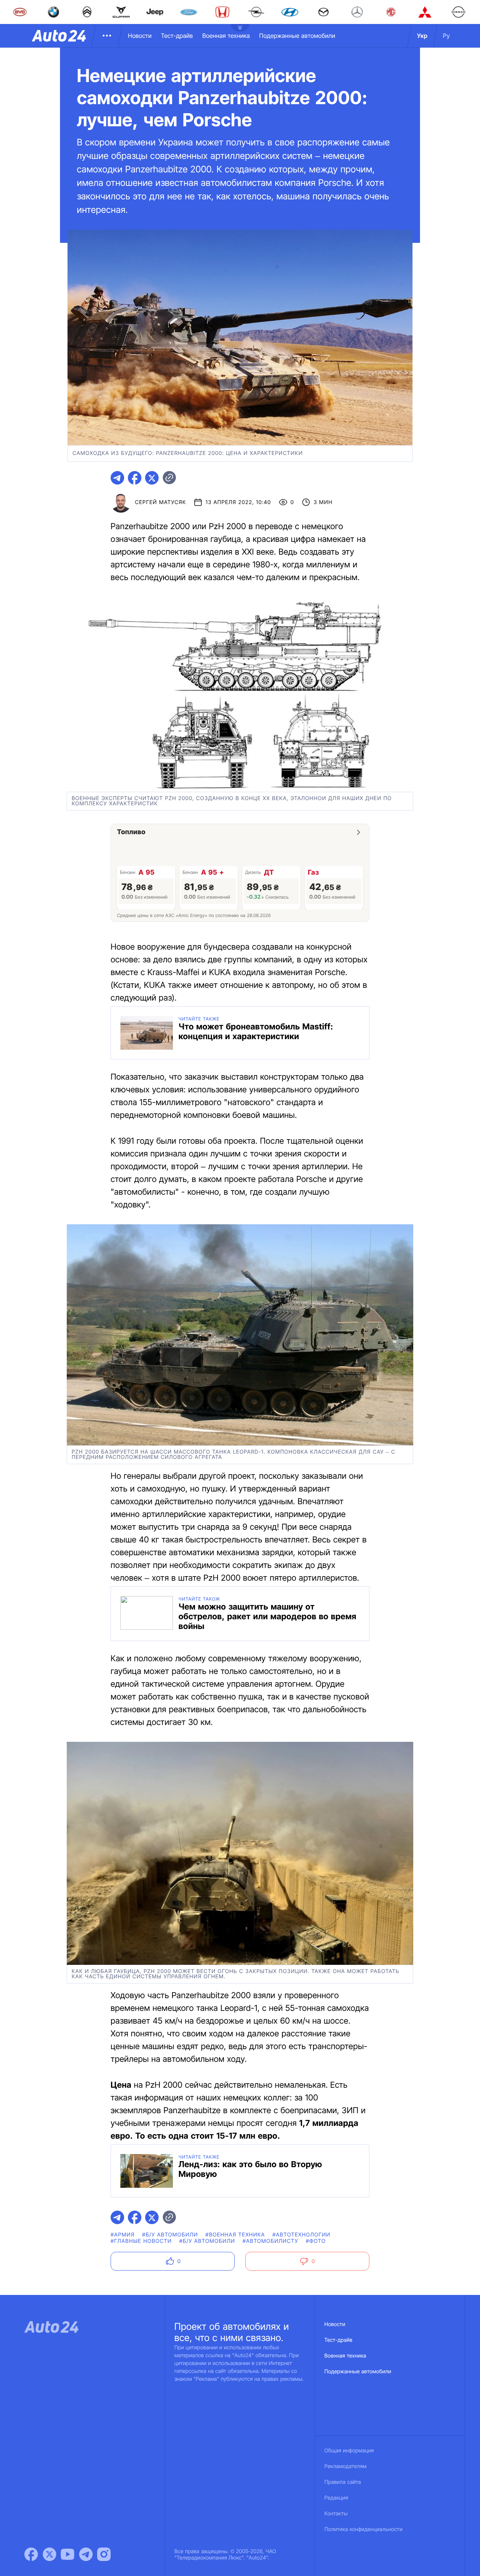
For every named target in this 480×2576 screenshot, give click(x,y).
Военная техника (226, 36)
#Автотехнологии (302, 2235)
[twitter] (152, 478)
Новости (140, 36)
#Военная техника (235, 2235)
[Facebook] (31, 2554)
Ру (446, 36)
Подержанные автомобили (297, 36)
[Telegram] (86, 2554)
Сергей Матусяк (160, 502)
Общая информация (349, 2451)
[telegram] (117, 478)
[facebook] (135, 478)
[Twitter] (49, 2554)
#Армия (123, 2235)
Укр (422, 36)
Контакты (336, 2514)
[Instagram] (104, 2554)
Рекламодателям (346, 2466)
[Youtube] (67, 2554)
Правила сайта (343, 2482)
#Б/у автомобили (170, 2235)
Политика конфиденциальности (363, 2529)
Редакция (336, 2498)
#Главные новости (141, 2241)
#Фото (316, 2241)
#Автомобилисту (271, 2241)
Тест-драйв (177, 36)
